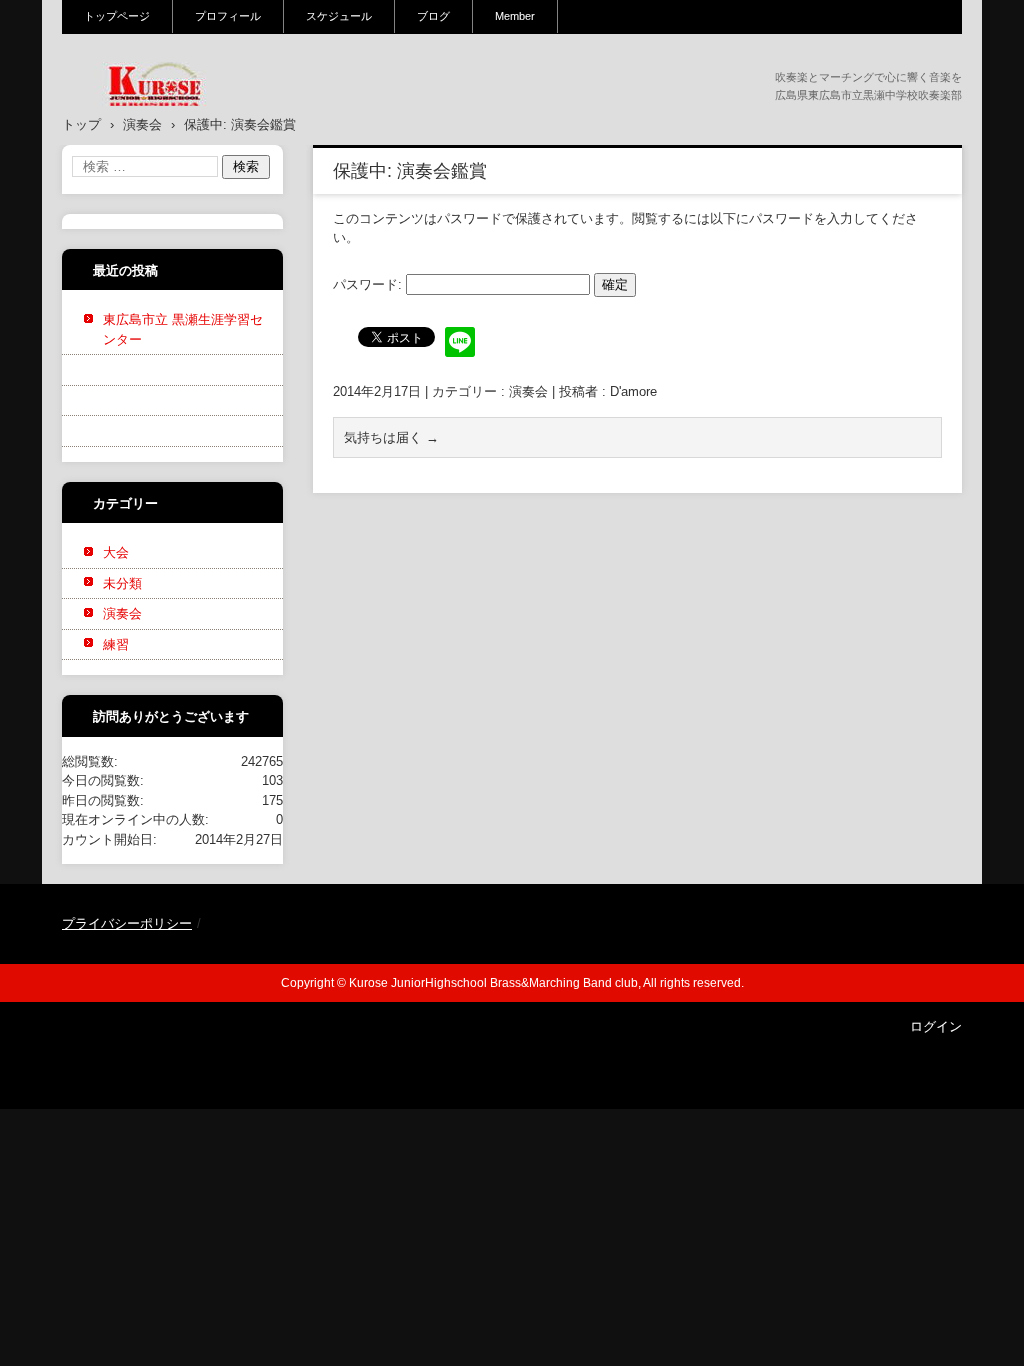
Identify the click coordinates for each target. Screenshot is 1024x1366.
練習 (116, 644)
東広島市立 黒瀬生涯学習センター (183, 329)
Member (515, 16)
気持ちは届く (391, 437)
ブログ (433, 16)
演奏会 (528, 391)
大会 (116, 552)
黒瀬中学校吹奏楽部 (143, 119)
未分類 (122, 583)
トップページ (117, 16)
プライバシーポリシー (127, 923)
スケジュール (339, 16)
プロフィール (228, 16)
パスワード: (369, 284)
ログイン (936, 1026)
